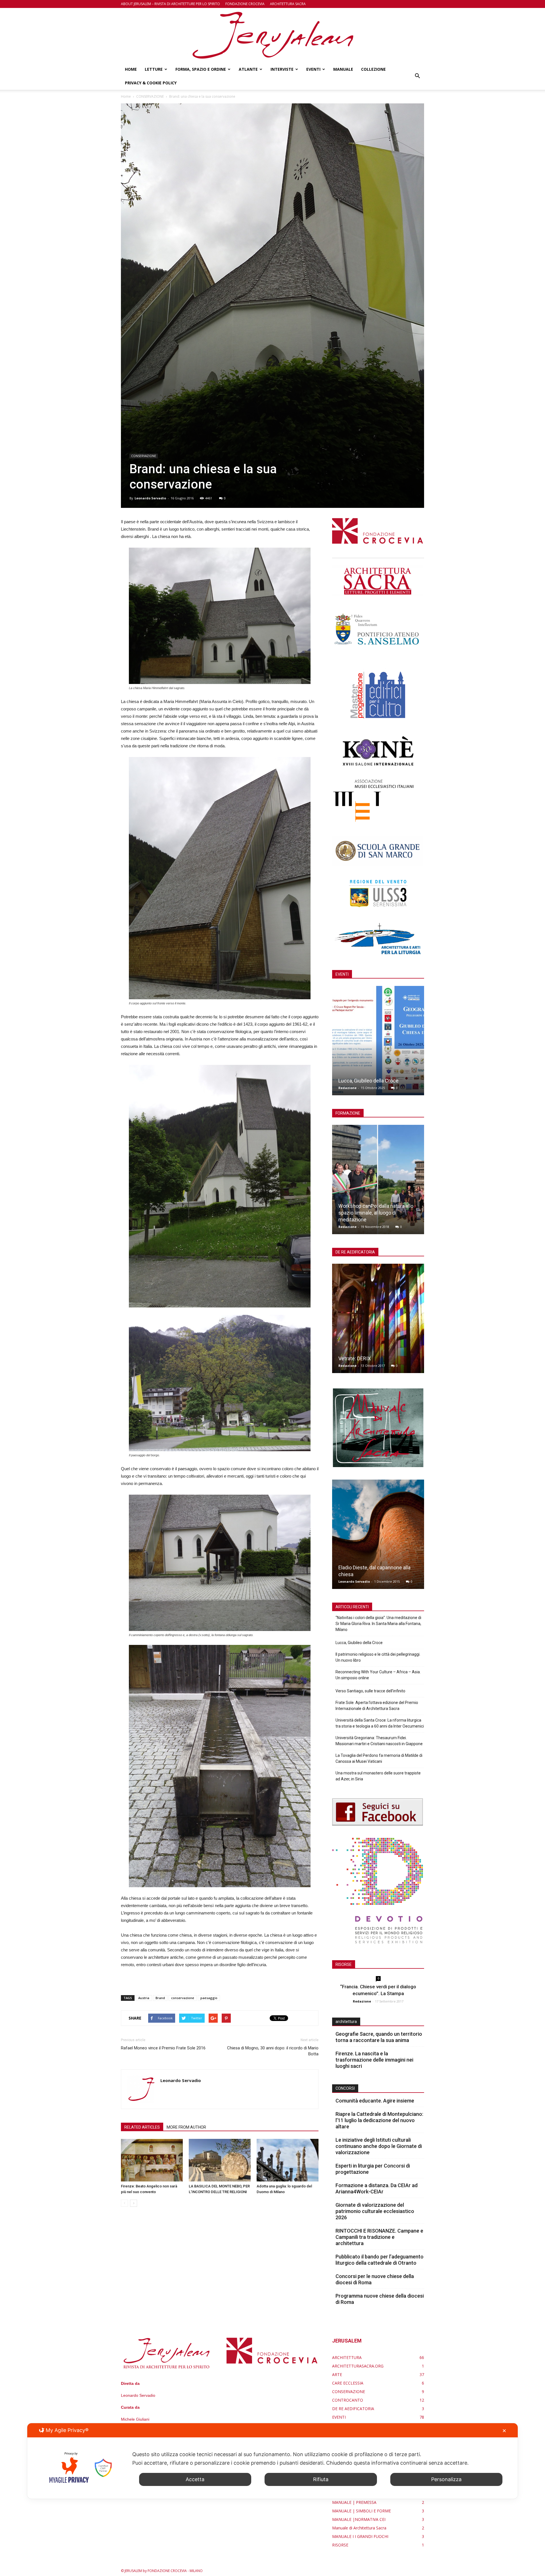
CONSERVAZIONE (144, 456)
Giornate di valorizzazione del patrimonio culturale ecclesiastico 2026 (375, 2211)
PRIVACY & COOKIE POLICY (151, 83)
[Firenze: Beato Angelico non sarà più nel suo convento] (152, 2160)
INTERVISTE (282, 69)
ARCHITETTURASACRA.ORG (358, 2366)
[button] (417, 76)
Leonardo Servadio (150, 498)
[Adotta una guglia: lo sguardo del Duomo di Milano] (288, 2160)
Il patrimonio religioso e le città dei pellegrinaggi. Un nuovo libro (378, 1657)
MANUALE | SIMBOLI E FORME (361, 2511)
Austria (144, 1998)
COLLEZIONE (373, 69)
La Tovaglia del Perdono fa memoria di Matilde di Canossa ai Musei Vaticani (379, 1758)
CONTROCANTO (348, 2400)
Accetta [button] (195, 2479)
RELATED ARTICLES (142, 2127)
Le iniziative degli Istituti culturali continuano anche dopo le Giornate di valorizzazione (379, 2146)
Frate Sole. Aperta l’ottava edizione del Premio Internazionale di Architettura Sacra (377, 1706)
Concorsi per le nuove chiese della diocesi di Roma (375, 2279)
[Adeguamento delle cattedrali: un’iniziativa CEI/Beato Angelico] (378, 1182)
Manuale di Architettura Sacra (359, 2528)
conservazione (183, 1998)
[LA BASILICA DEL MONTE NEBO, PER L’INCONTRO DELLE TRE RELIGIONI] (220, 2160)
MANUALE (343, 69)
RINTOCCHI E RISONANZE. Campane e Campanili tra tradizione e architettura (379, 2237)
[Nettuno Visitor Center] (378, 1536)
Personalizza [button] (446, 2479)
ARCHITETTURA (347, 2357)
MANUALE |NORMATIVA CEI (359, 2519)
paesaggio (209, 1998)
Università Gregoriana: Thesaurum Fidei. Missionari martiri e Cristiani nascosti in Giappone (379, 1741)
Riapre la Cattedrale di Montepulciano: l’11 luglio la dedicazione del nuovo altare (379, 2120)
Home (126, 96)
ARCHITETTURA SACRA (288, 4)
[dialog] (272, 2461)
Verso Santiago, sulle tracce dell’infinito (370, 1691)
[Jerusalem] (272, 35)
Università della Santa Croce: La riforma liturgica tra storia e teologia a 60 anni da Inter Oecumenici (380, 1723)
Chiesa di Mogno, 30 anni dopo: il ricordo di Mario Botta (273, 2051)
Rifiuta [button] (321, 2479)
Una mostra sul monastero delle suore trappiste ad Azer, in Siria (378, 1776)
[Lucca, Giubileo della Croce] (378, 1043)
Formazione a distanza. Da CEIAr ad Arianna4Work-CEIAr (377, 2188)
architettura (346, 2022)
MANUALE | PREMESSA (354, 2502)
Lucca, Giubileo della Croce (368, 1081)
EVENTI (313, 69)
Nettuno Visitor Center (364, 1574)
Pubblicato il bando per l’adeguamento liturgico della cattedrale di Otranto (380, 2260)
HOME (131, 69)
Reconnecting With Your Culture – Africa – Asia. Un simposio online (378, 1675)
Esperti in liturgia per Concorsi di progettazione (373, 2169)
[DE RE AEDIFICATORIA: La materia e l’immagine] (378, 1321)
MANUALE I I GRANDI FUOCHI (360, 2536)
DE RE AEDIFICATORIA (353, 2409)
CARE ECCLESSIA (348, 2383)
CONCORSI (345, 2088)
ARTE (337, 2374)
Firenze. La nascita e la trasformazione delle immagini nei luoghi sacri (374, 2060)
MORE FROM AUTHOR (186, 2127)
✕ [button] (504, 2431)
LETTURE (154, 69)
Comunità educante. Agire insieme (375, 2101)
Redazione (347, 1088)
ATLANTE (248, 69)
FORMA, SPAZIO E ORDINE (201, 69)
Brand (160, 1998)
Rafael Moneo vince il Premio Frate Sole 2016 (163, 2048)
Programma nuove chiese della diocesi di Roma (380, 2299)
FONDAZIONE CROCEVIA (245, 4)
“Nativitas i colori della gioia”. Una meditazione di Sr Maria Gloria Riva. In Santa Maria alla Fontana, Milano (378, 1624)
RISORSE (340, 2545)
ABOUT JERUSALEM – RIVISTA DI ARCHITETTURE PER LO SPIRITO (170, 4)
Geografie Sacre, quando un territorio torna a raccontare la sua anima (379, 2037)
